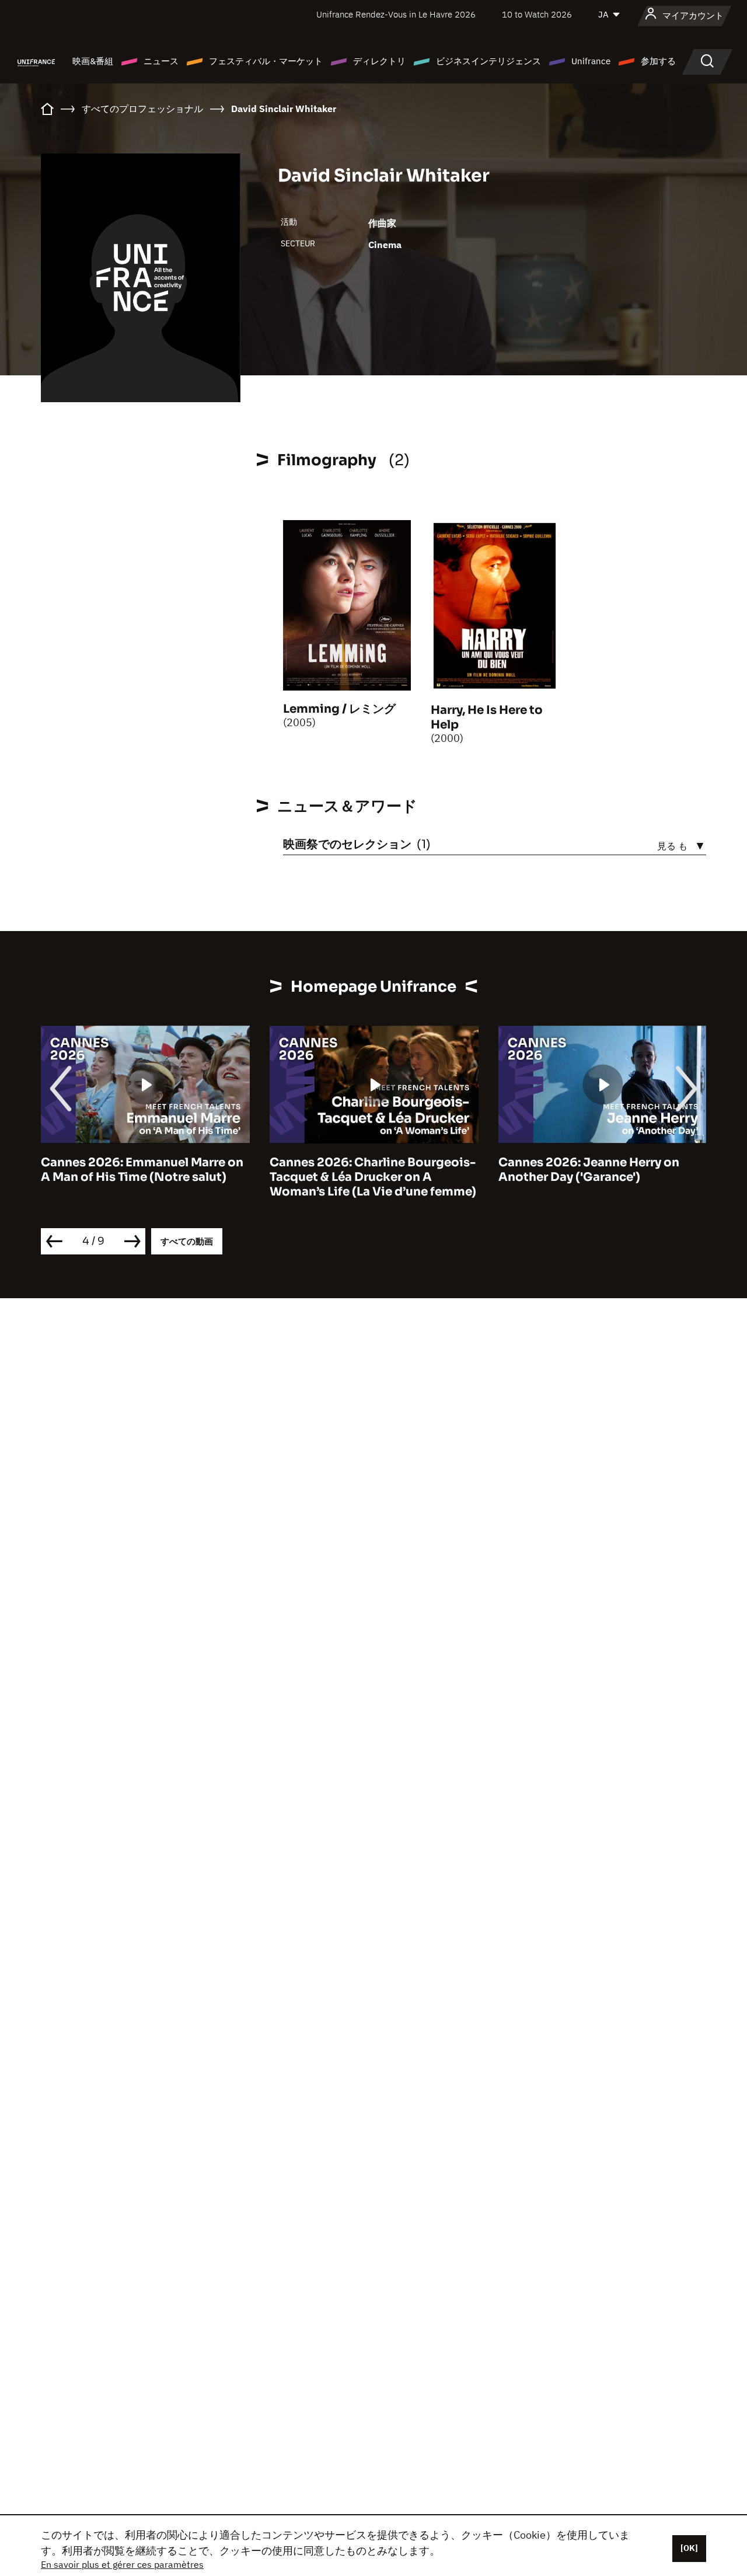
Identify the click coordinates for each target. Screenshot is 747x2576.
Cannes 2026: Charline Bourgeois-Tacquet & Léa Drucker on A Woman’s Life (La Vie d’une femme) (373, 1177)
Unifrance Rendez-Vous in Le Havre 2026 (396, 14)
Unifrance (591, 61)
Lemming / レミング (339, 709)
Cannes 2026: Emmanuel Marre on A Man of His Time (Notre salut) (142, 1170)
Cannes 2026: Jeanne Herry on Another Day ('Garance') (589, 1170)
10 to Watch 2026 (537, 14)
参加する (658, 61)
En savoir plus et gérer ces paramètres (122, 2564)
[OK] (689, 2548)
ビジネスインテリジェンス (488, 61)
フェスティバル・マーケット (266, 61)
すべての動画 (187, 1241)
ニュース (161, 61)
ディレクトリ (379, 61)
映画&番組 (93, 61)
